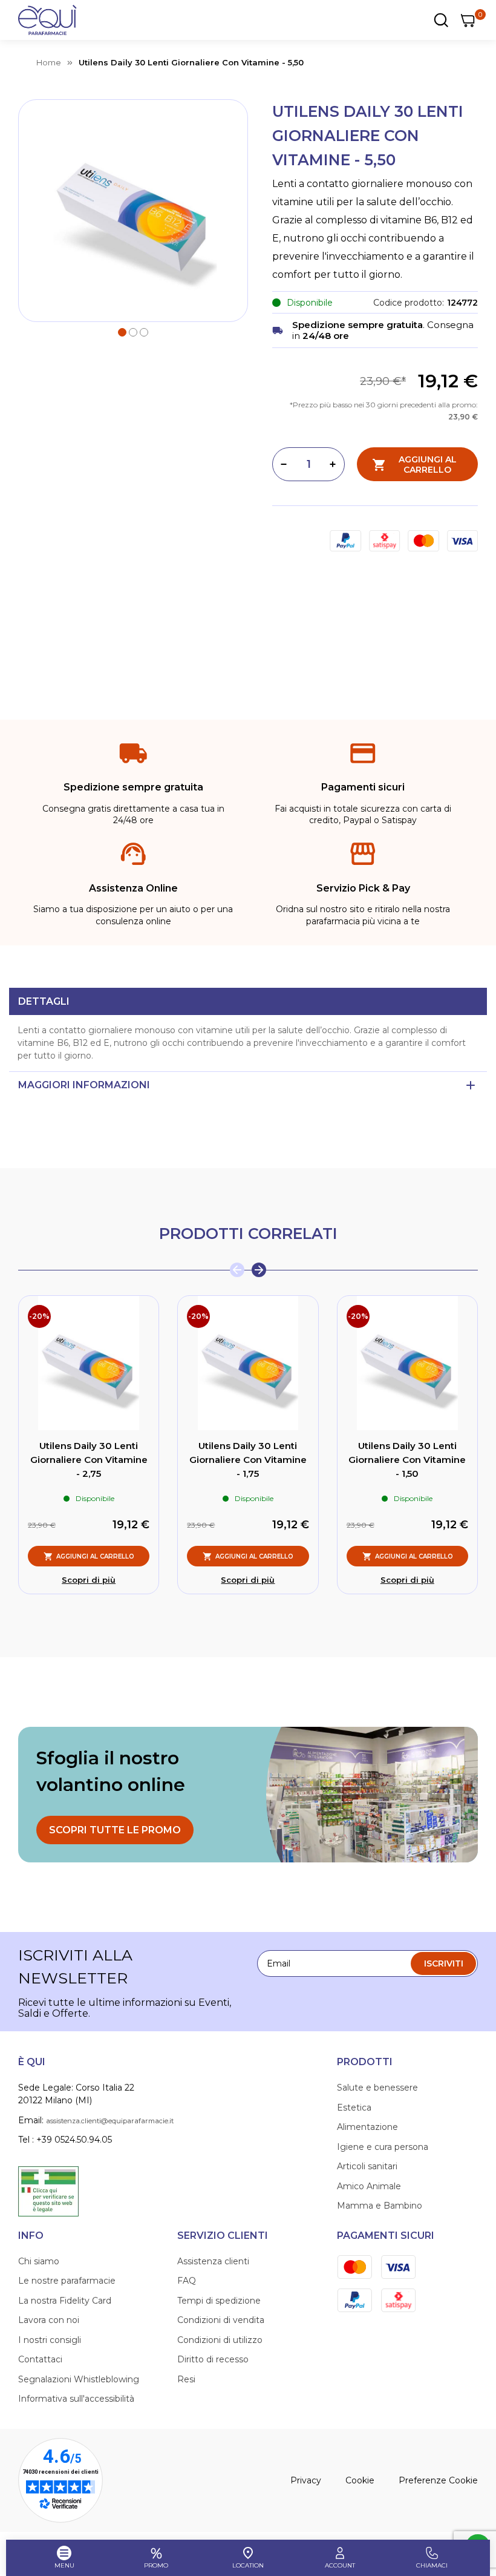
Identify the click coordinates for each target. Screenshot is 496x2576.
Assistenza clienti (213, 2261)
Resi (186, 2379)
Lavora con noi (49, 2320)
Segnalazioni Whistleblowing (79, 2379)
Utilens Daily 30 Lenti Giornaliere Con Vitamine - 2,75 (89, 1459)
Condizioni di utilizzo (220, 2340)
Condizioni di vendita (221, 2320)
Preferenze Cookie (438, 2480)
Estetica (354, 2108)
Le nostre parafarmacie (67, 2281)
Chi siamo (39, 2261)
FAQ (187, 2281)
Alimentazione (367, 2127)
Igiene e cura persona (383, 2147)
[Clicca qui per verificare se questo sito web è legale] (48, 2190)
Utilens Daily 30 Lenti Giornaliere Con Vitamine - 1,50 (407, 1459)
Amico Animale (369, 2186)
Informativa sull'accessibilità (76, 2399)
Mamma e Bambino (380, 2206)
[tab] (248, 1001)
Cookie (360, 2480)
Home (49, 62)
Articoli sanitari (367, 2166)
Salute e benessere (377, 2088)
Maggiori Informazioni (84, 1085)
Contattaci (40, 2359)
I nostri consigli (50, 2340)
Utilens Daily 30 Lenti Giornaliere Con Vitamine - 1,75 (248, 1459)
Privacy (306, 2480)
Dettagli (44, 1001)
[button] (122, 331)
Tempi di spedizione (219, 2301)
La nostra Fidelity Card (65, 2301)
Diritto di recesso (213, 2359)
